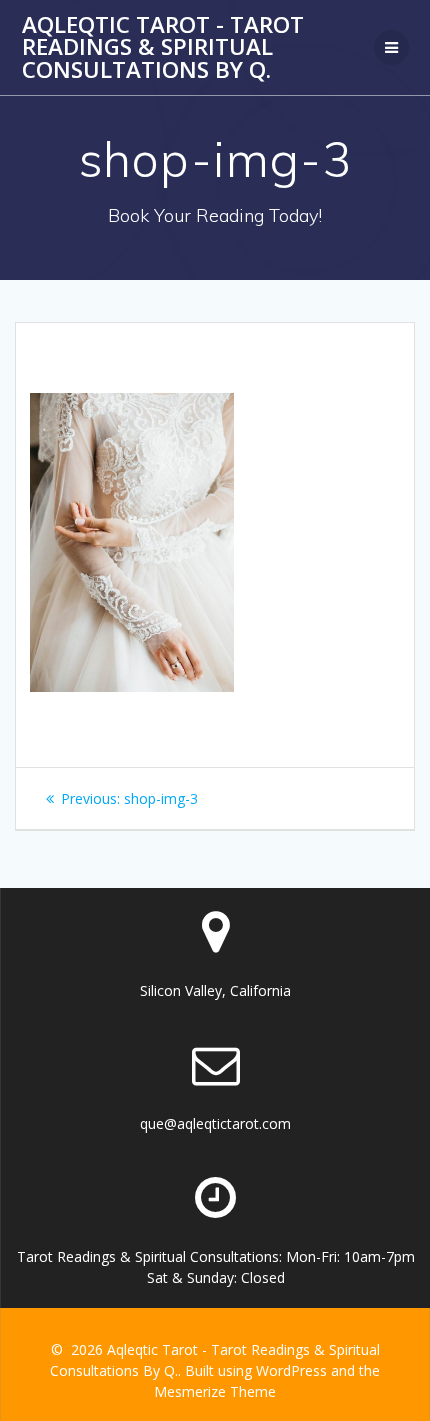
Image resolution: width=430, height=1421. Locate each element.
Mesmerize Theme (215, 1391)
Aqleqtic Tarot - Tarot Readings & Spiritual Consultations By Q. (163, 47)
